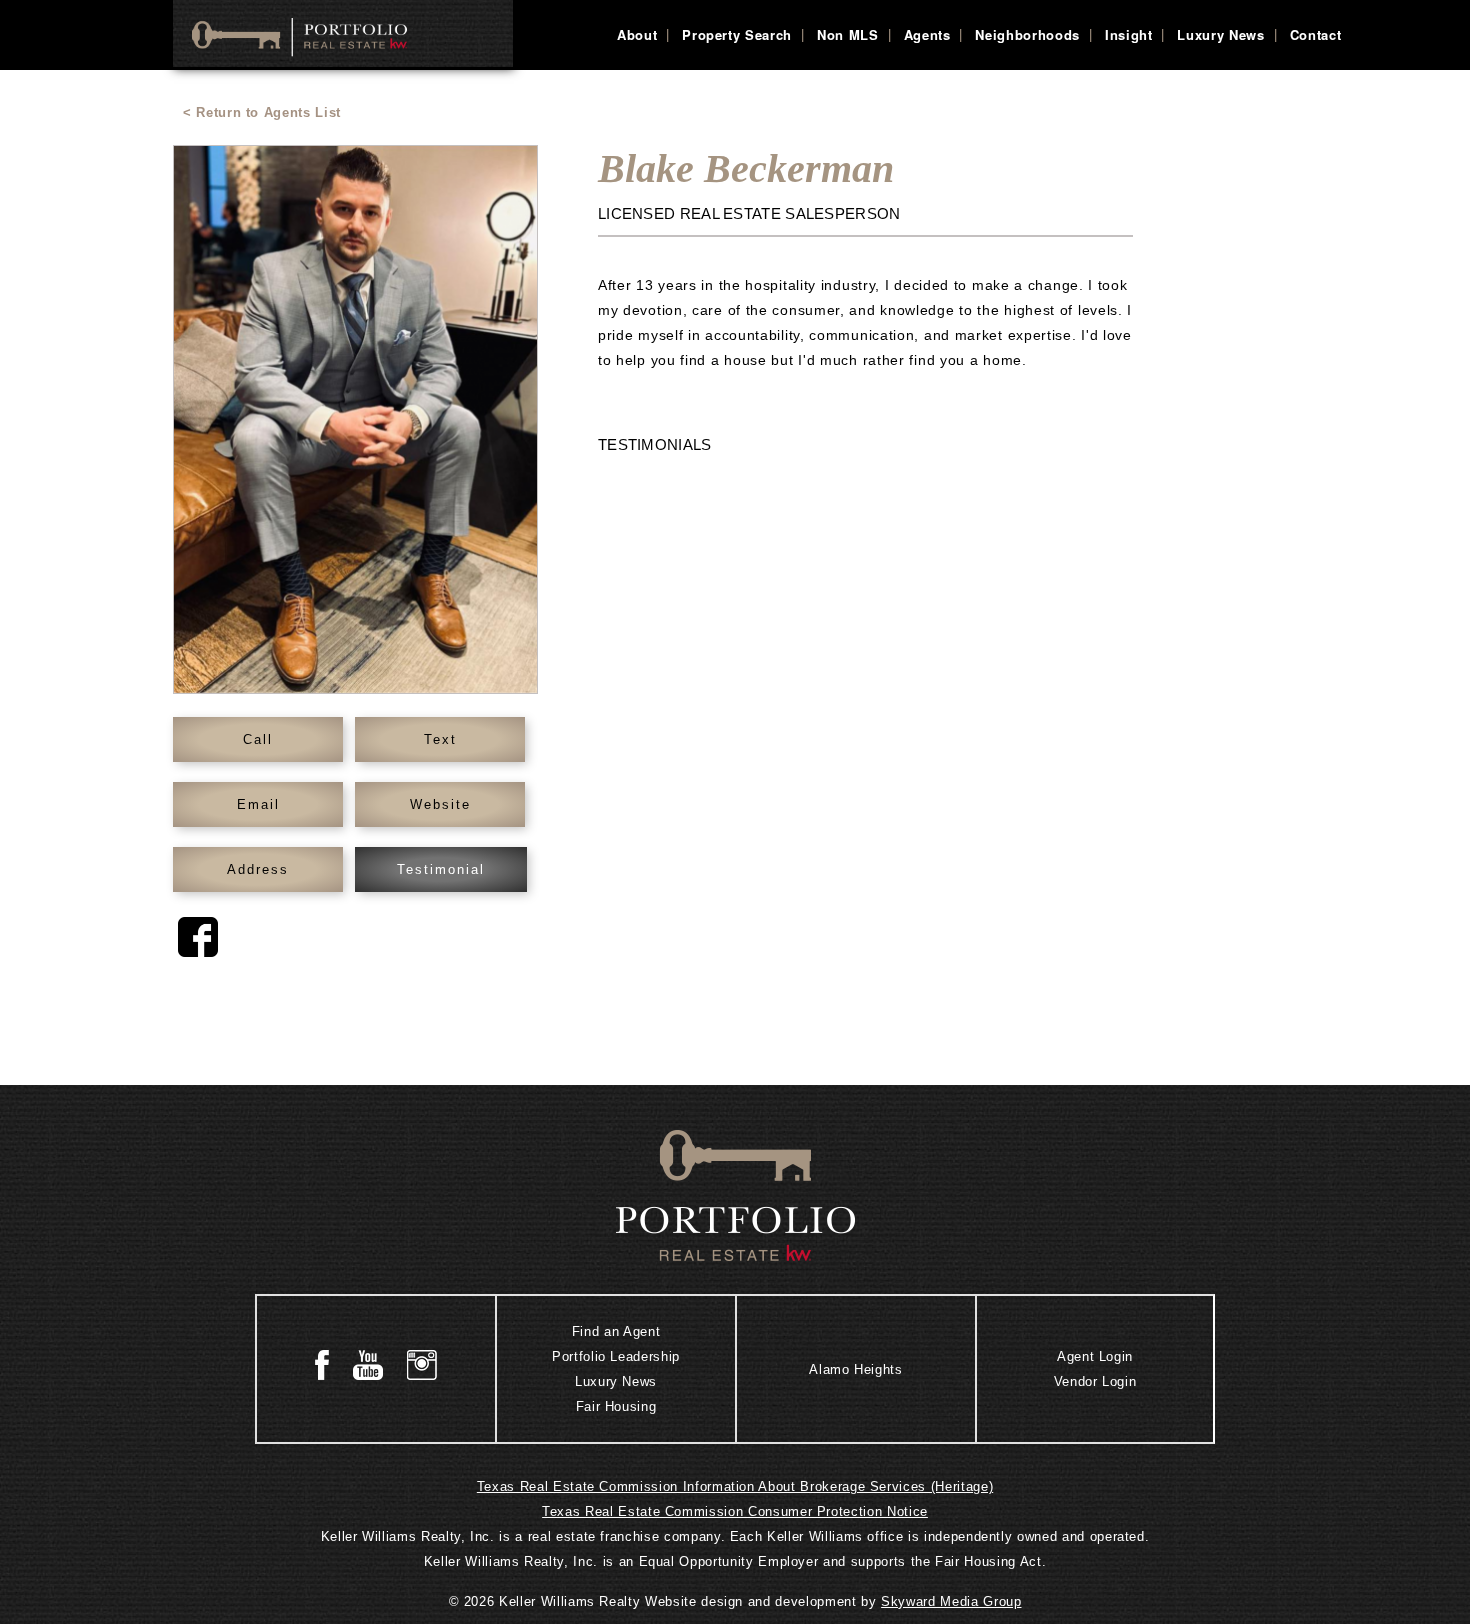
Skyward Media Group (951, 1601)
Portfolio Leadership (616, 1356)
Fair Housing (616, 1406)
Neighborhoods (1027, 34)
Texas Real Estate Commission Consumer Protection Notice (735, 1511)
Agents (927, 34)
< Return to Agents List (262, 112)
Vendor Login (1095, 1381)
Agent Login (1095, 1356)
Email (258, 804)
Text (440, 739)
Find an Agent (616, 1331)
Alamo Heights (855, 1368)
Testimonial (441, 869)
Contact (1316, 34)
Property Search (737, 34)
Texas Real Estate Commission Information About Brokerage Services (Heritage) (735, 1486)
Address (258, 869)
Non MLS (848, 34)
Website (440, 804)
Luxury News (1220, 34)
